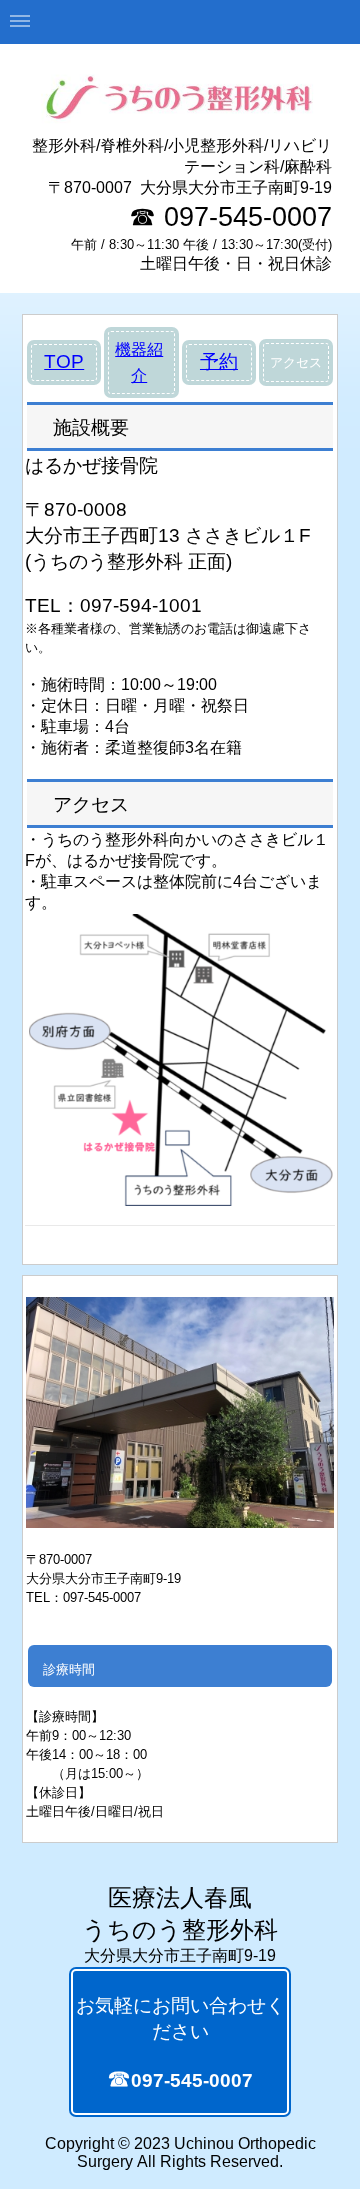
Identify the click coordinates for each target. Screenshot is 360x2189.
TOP (64, 361)
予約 (219, 361)
